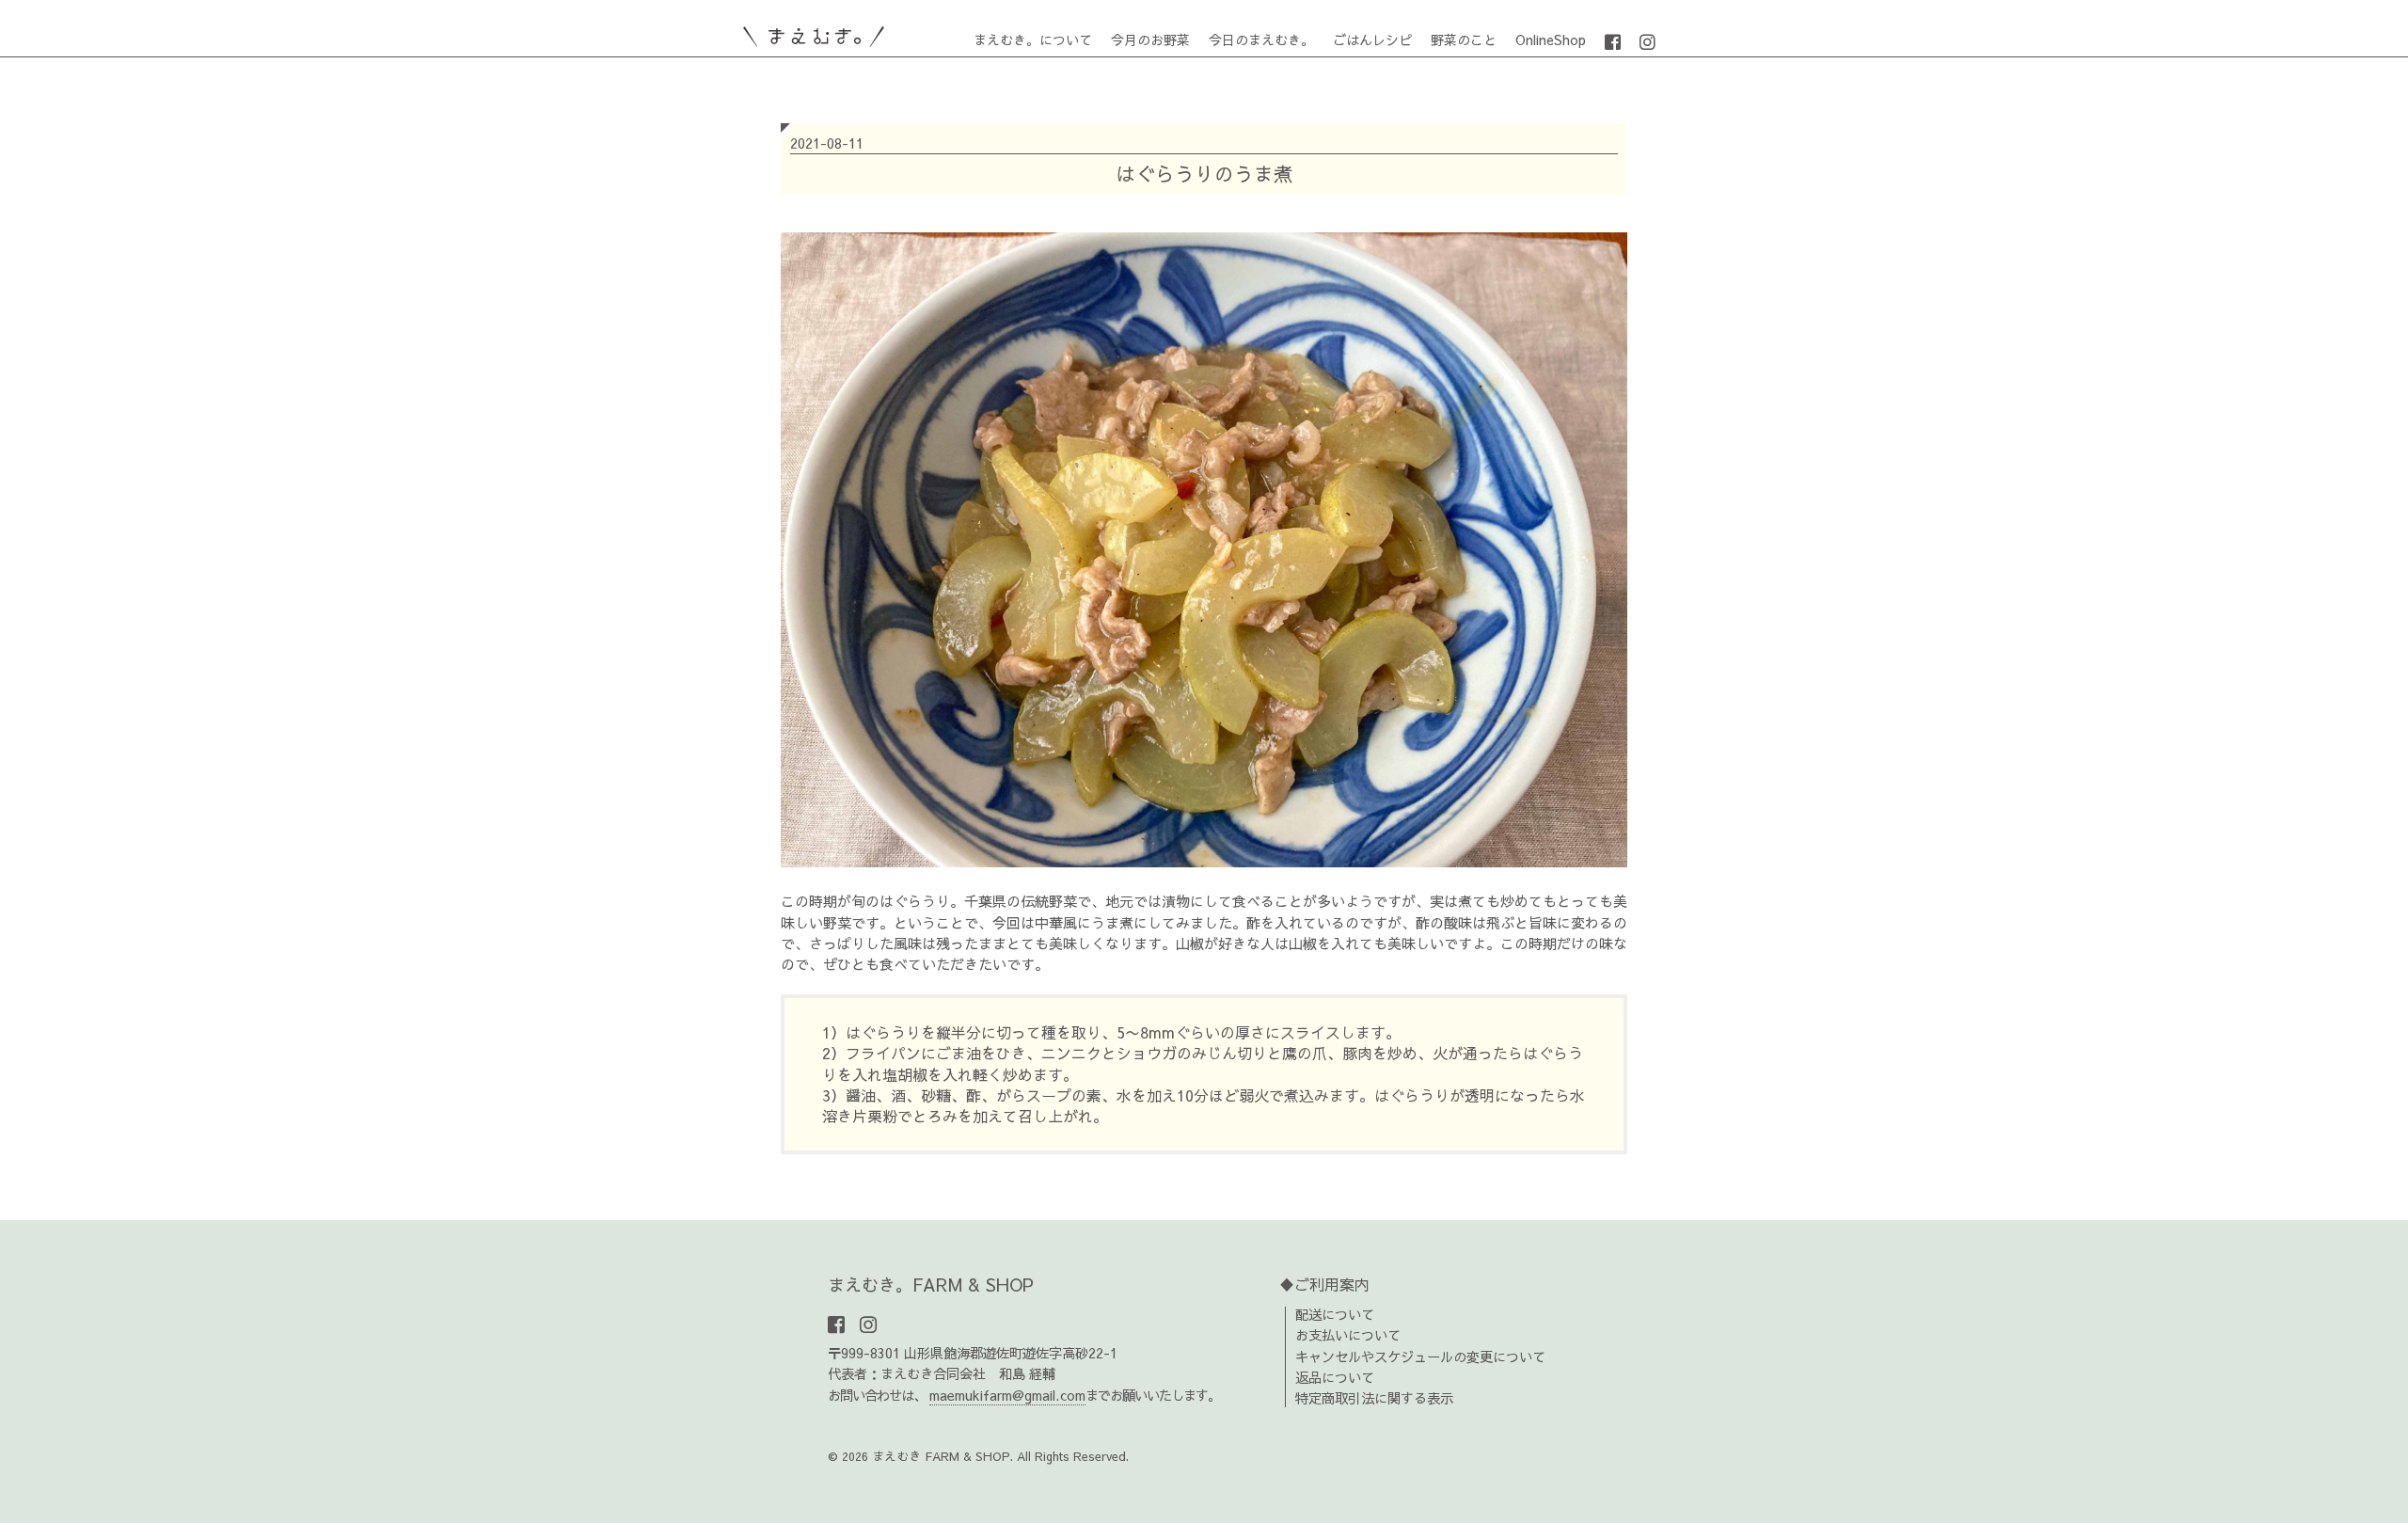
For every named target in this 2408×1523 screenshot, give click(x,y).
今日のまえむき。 (1261, 40)
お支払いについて (1348, 1335)
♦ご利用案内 (1324, 1284)
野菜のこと (1464, 40)
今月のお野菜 (1150, 40)
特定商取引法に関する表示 (1374, 1398)
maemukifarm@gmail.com (1007, 1395)
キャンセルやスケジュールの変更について (1420, 1356)
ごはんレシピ (1372, 40)
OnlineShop (1551, 40)
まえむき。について (1033, 40)
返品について (1335, 1377)
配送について (1335, 1314)
